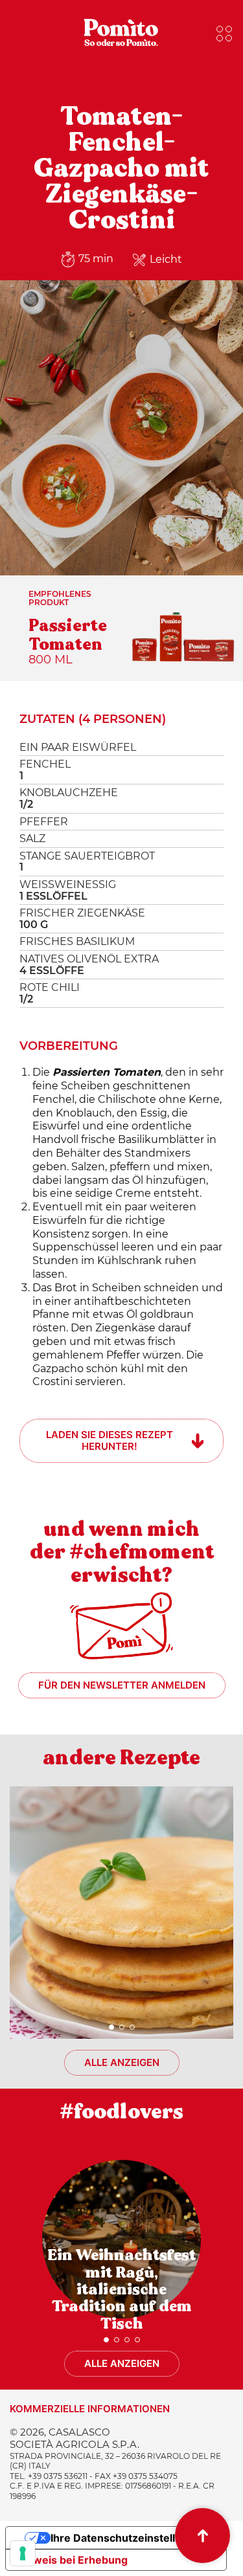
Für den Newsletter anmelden (122, 1685)
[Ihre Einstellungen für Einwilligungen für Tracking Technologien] (23, 2553)
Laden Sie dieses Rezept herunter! (110, 1440)
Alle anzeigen (122, 2062)
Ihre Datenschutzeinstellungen (129, 2538)
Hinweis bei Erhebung (72, 2560)
